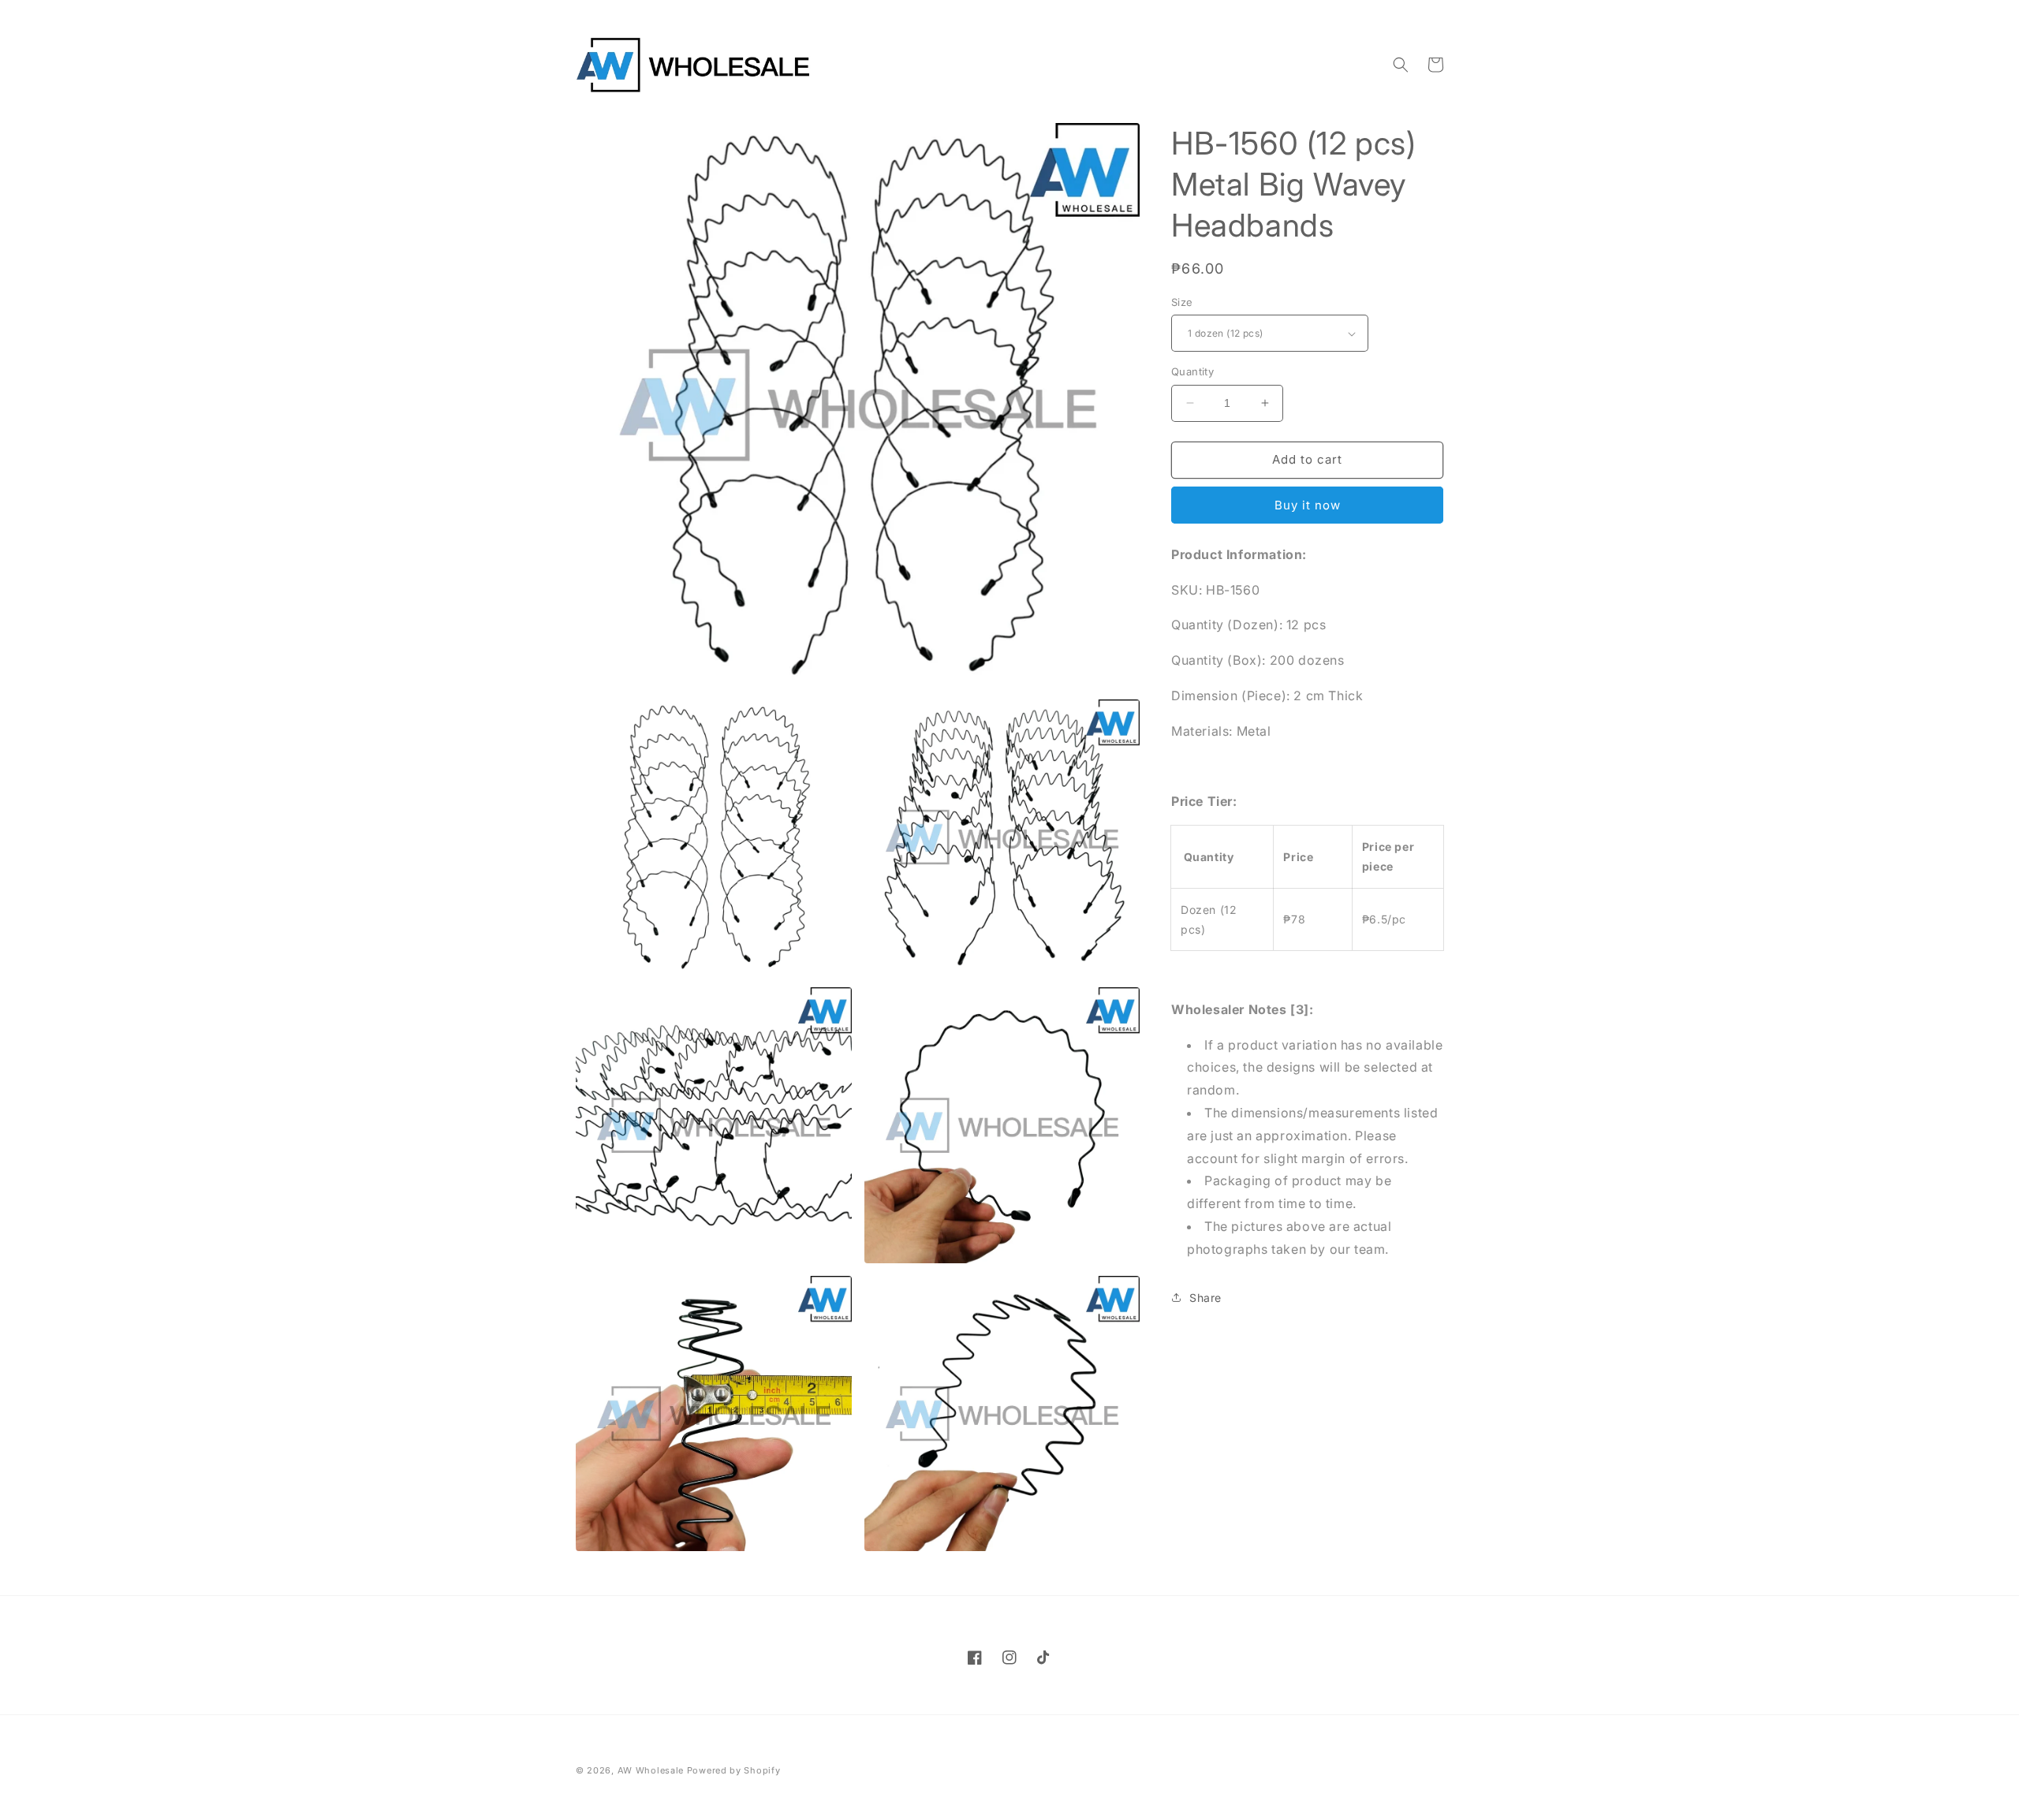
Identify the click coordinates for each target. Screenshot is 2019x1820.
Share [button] (1205, 1298)
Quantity (1192, 371)
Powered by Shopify (734, 1770)
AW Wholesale (651, 1770)
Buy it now (1308, 505)
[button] (1401, 65)
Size (1182, 302)
